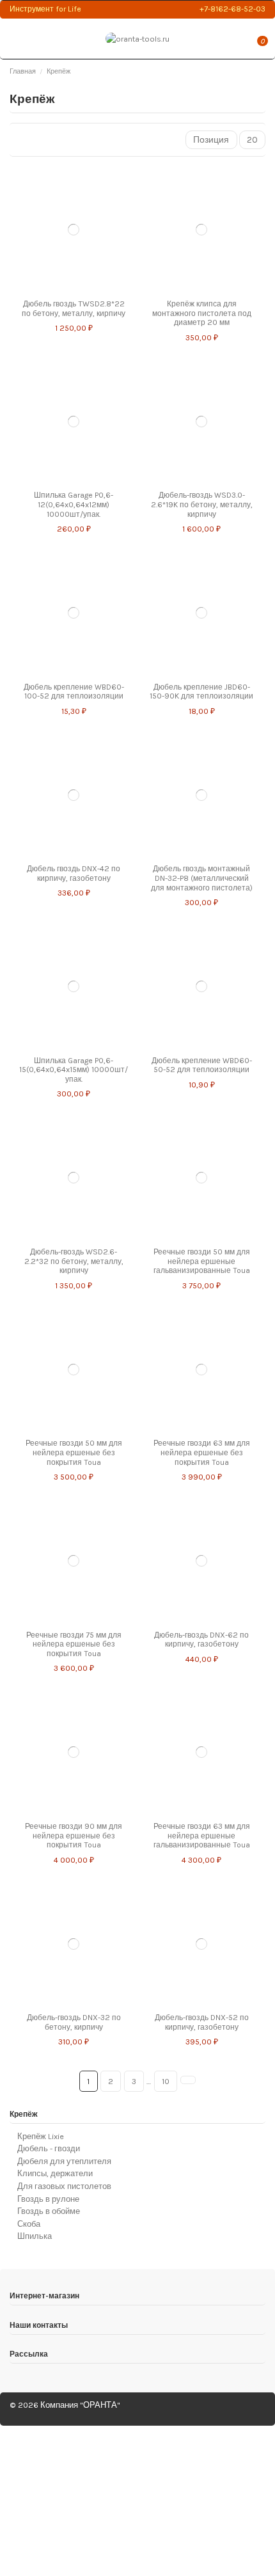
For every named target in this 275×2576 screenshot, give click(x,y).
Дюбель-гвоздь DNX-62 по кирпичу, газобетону (201, 1640)
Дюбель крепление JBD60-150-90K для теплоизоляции (201, 692)
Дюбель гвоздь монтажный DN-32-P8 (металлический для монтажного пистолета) (202, 878)
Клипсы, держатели (55, 2173)
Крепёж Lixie (41, 2136)
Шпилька (35, 2236)
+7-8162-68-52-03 (232, 9)
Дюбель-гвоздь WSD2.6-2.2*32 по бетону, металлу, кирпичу (74, 1261)
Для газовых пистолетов (64, 2186)
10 (166, 2081)
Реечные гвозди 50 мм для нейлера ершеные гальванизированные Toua (202, 1261)
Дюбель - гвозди (49, 2148)
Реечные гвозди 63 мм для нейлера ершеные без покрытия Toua (202, 1452)
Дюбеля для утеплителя (64, 2161)
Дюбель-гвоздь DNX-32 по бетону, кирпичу (74, 2022)
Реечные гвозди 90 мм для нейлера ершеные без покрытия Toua (74, 1836)
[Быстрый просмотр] (77, 288)
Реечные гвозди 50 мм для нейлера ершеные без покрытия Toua (74, 1452)
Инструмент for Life (45, 9)
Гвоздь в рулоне (48, 2199)
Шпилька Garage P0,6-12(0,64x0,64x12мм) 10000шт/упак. (74, 504)
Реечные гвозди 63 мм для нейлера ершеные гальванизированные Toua (202, 1836)
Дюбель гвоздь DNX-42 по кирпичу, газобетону (74, 873)
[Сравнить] (70, 288)
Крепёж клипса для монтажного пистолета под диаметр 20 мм (202, 313)
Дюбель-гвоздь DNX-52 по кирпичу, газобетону (202, 2022)
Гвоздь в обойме (49, 2211)
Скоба (29, 2224)
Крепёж (24, 2114)
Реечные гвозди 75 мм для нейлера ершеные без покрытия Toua (74, 1644)
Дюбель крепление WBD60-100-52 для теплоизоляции (74, 692)
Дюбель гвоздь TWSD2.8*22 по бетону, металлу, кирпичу (74, 309)
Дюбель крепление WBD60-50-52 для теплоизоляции (202, 1065)
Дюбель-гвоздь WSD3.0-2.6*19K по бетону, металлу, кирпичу (202, 504)
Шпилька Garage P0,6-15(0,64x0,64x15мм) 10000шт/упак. (74, 1070)
